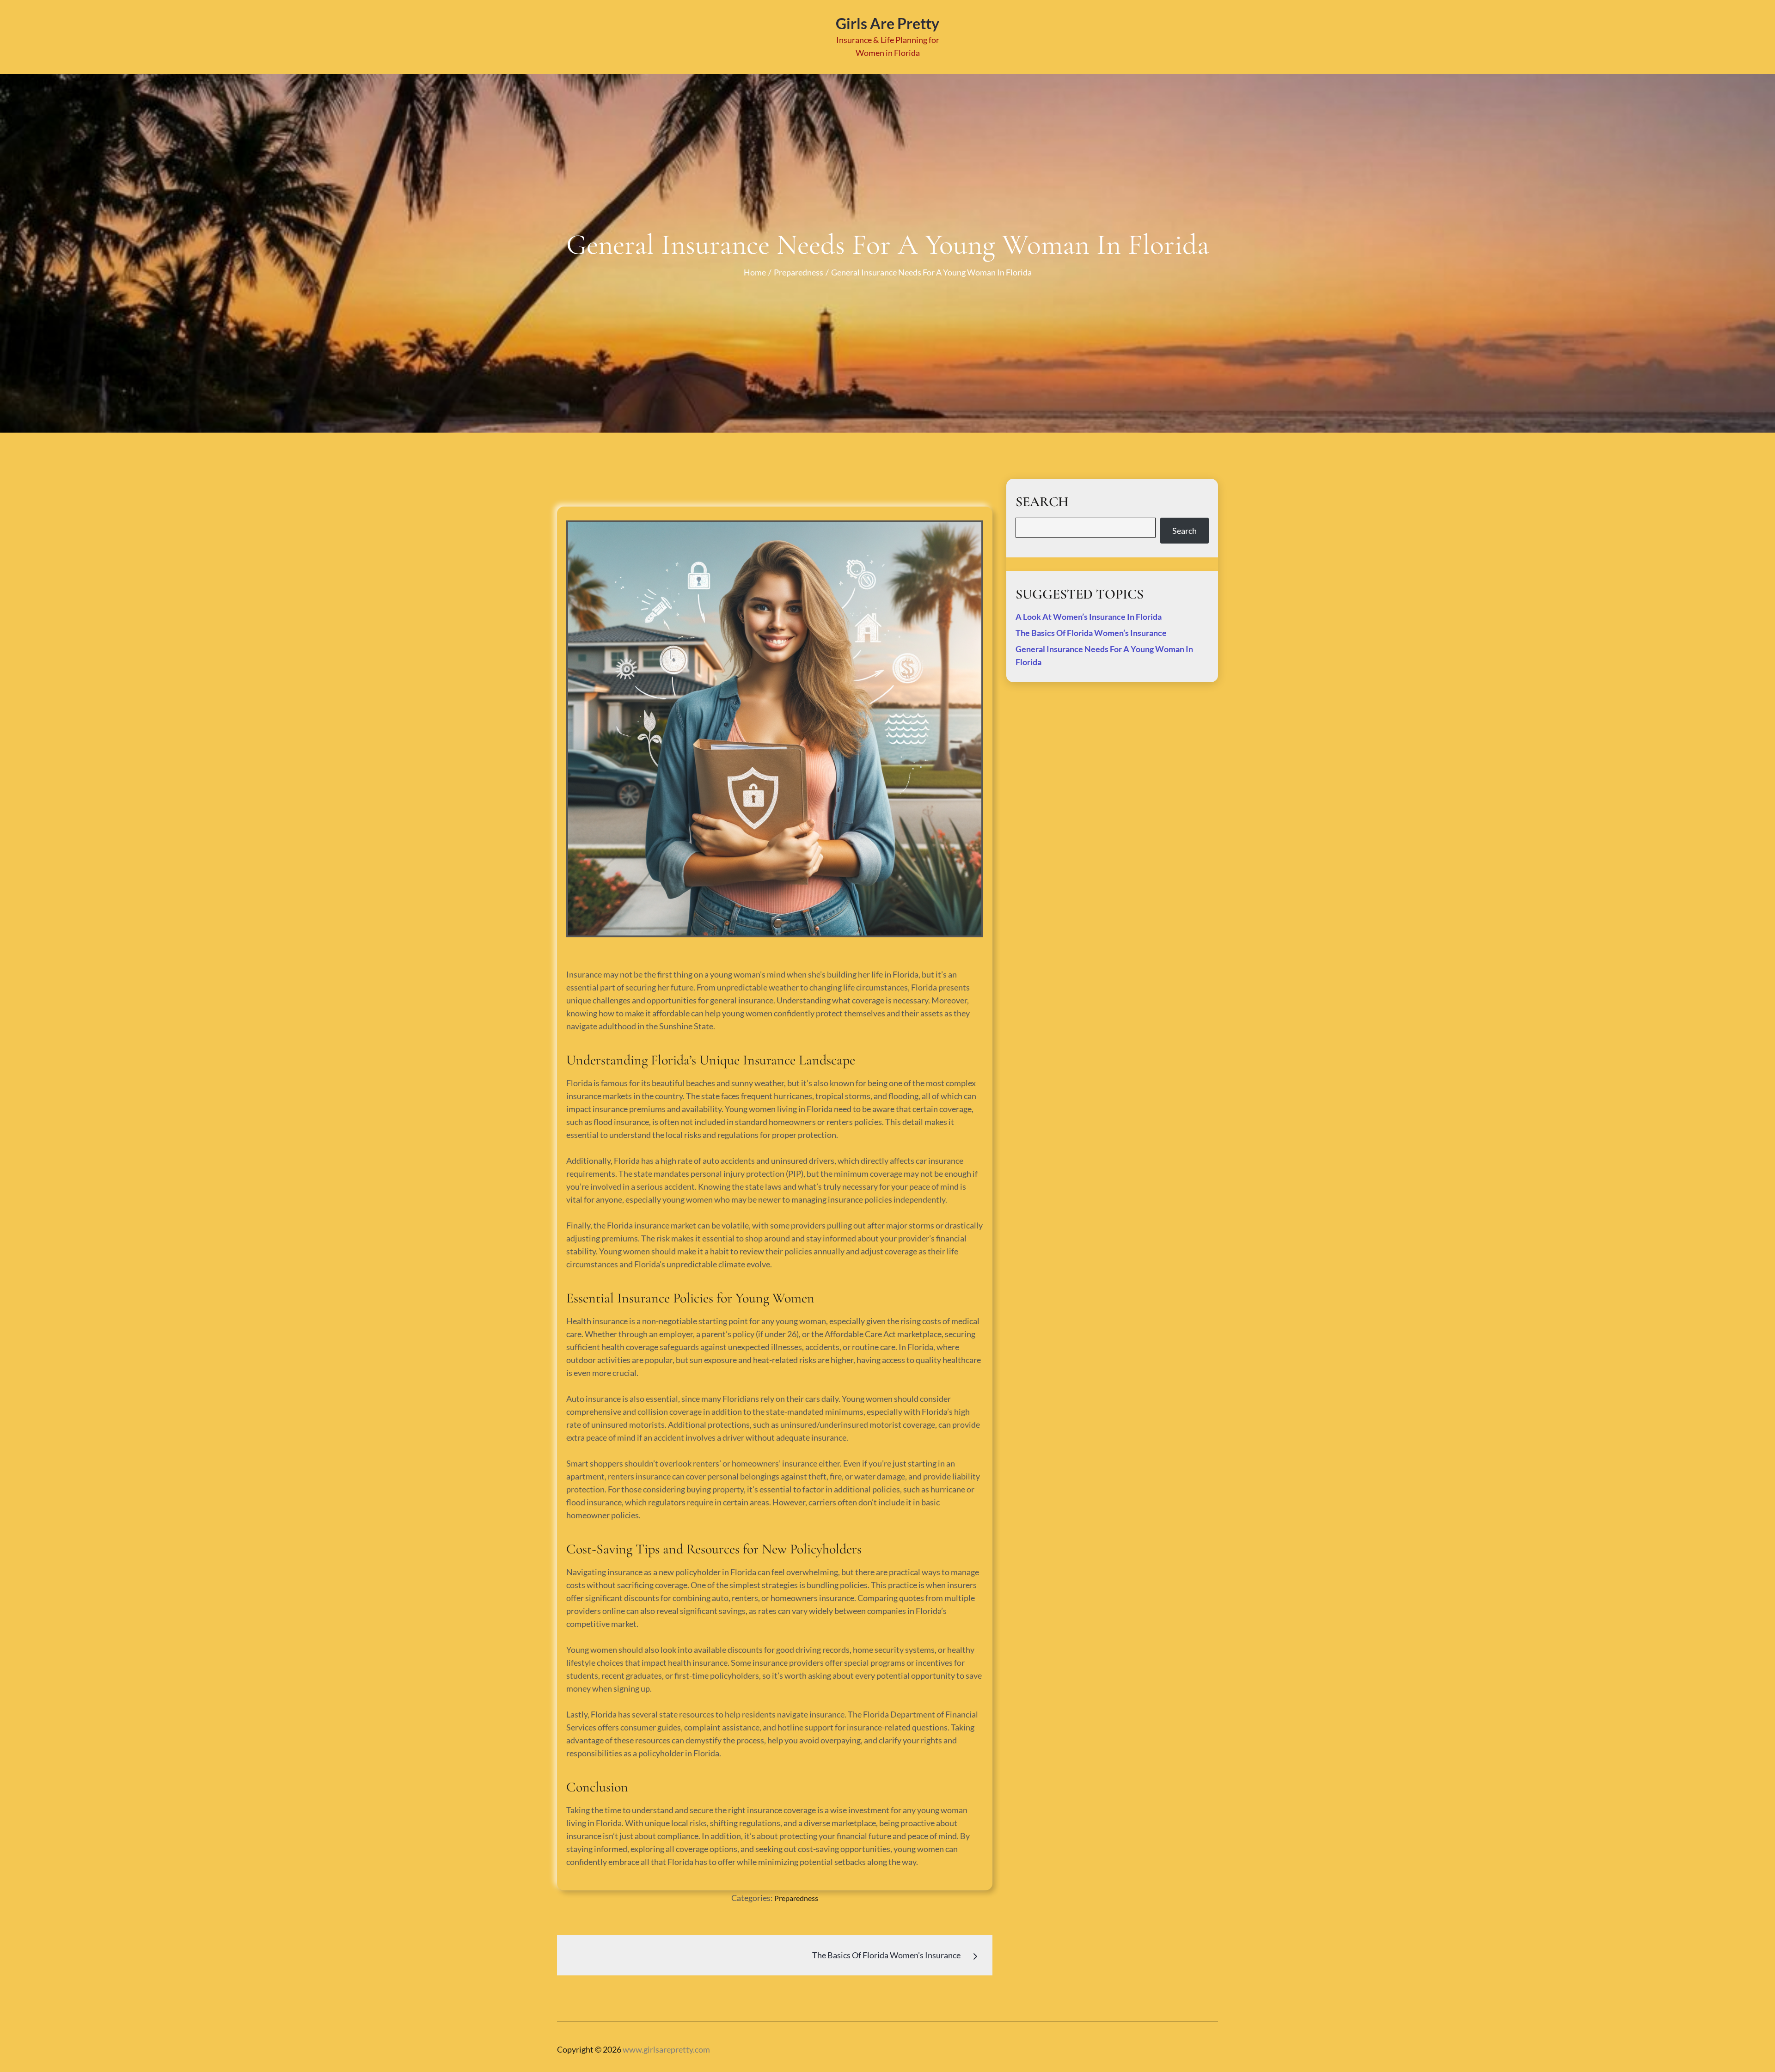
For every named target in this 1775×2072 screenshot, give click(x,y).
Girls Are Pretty (887, 23)
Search (1184, 531)
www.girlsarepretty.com (666, 2049)
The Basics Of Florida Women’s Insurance (1091, 633)
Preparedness (796, 1898)
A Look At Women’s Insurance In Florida (1089, 617)
